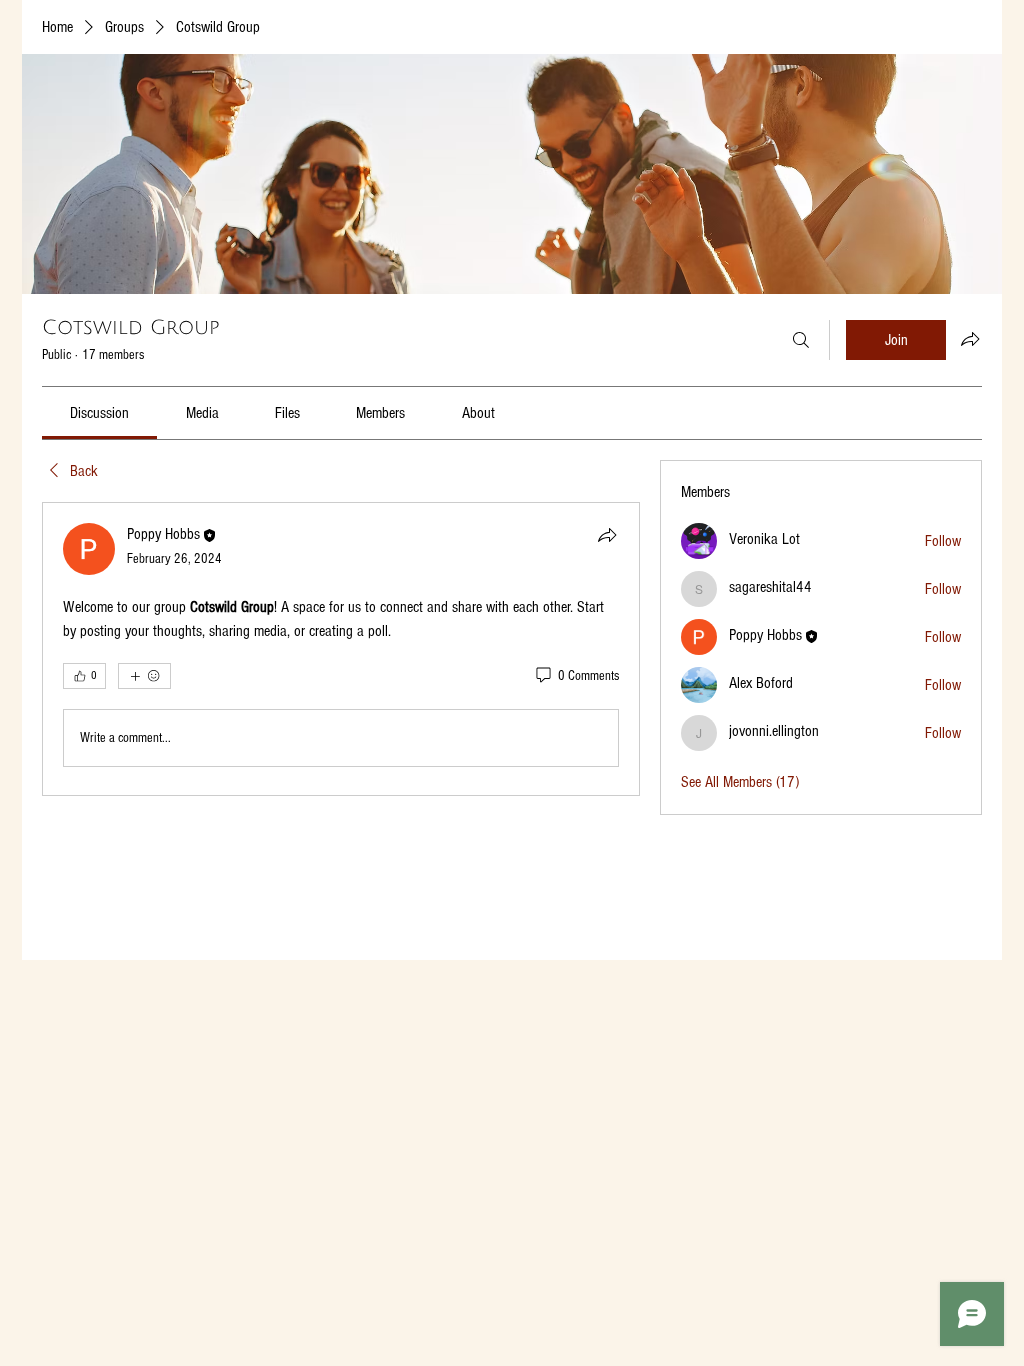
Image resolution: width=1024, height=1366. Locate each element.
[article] (341, 649)
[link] (99, 413)
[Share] (607, 535)
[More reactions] (144, 676)
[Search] (801, 340)
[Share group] (970, 339)
